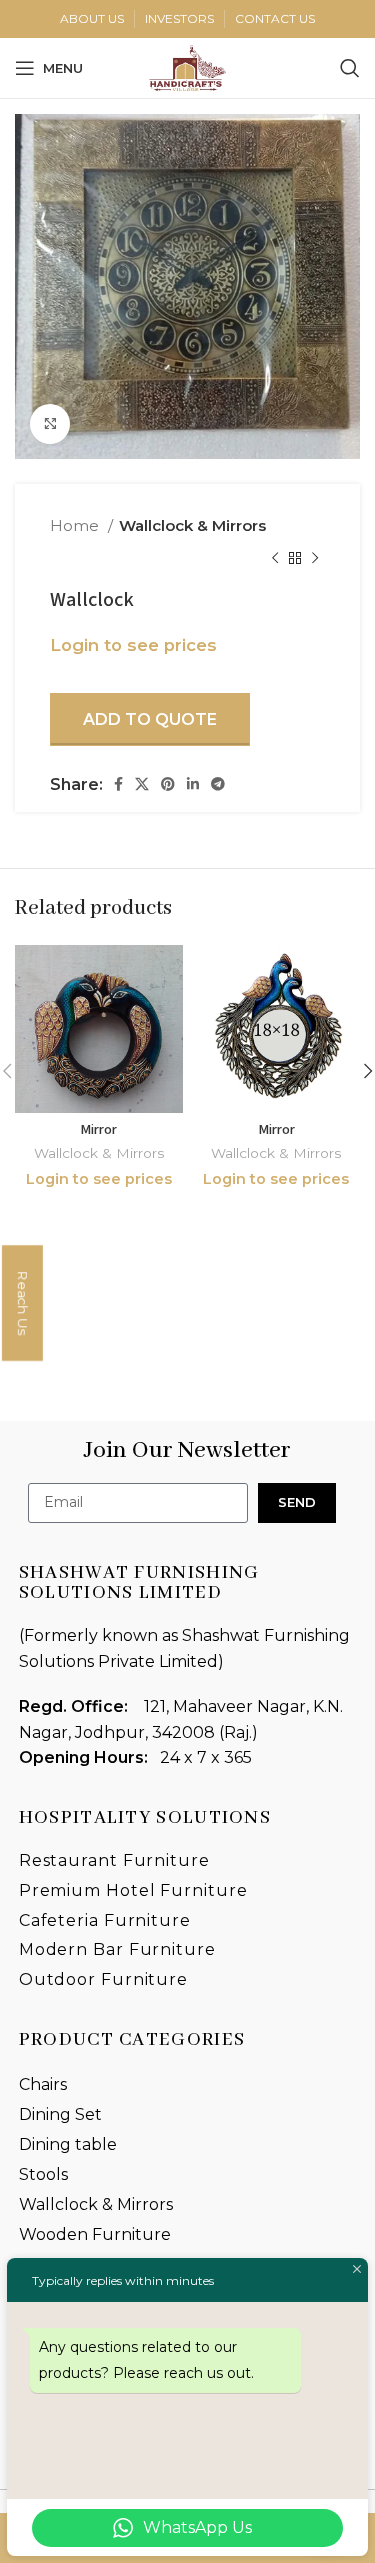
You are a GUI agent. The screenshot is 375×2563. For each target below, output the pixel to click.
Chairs (43, 2084)
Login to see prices (133, 645)
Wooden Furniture (95, 2234)
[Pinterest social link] (168, 784)
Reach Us (23, 1303)
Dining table (68, 2144)
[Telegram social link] (218, 784)
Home (76, 525)
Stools (43, 2174)
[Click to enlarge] (50, 424)
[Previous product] (275, 558)
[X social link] (142, 784)
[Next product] (315, 558)
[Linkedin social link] (193, 784)
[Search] (350, 68)
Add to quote (150, 719)
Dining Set (60, 2114)
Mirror (98, 1129)
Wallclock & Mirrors (192, 525)
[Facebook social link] (118, 784)
